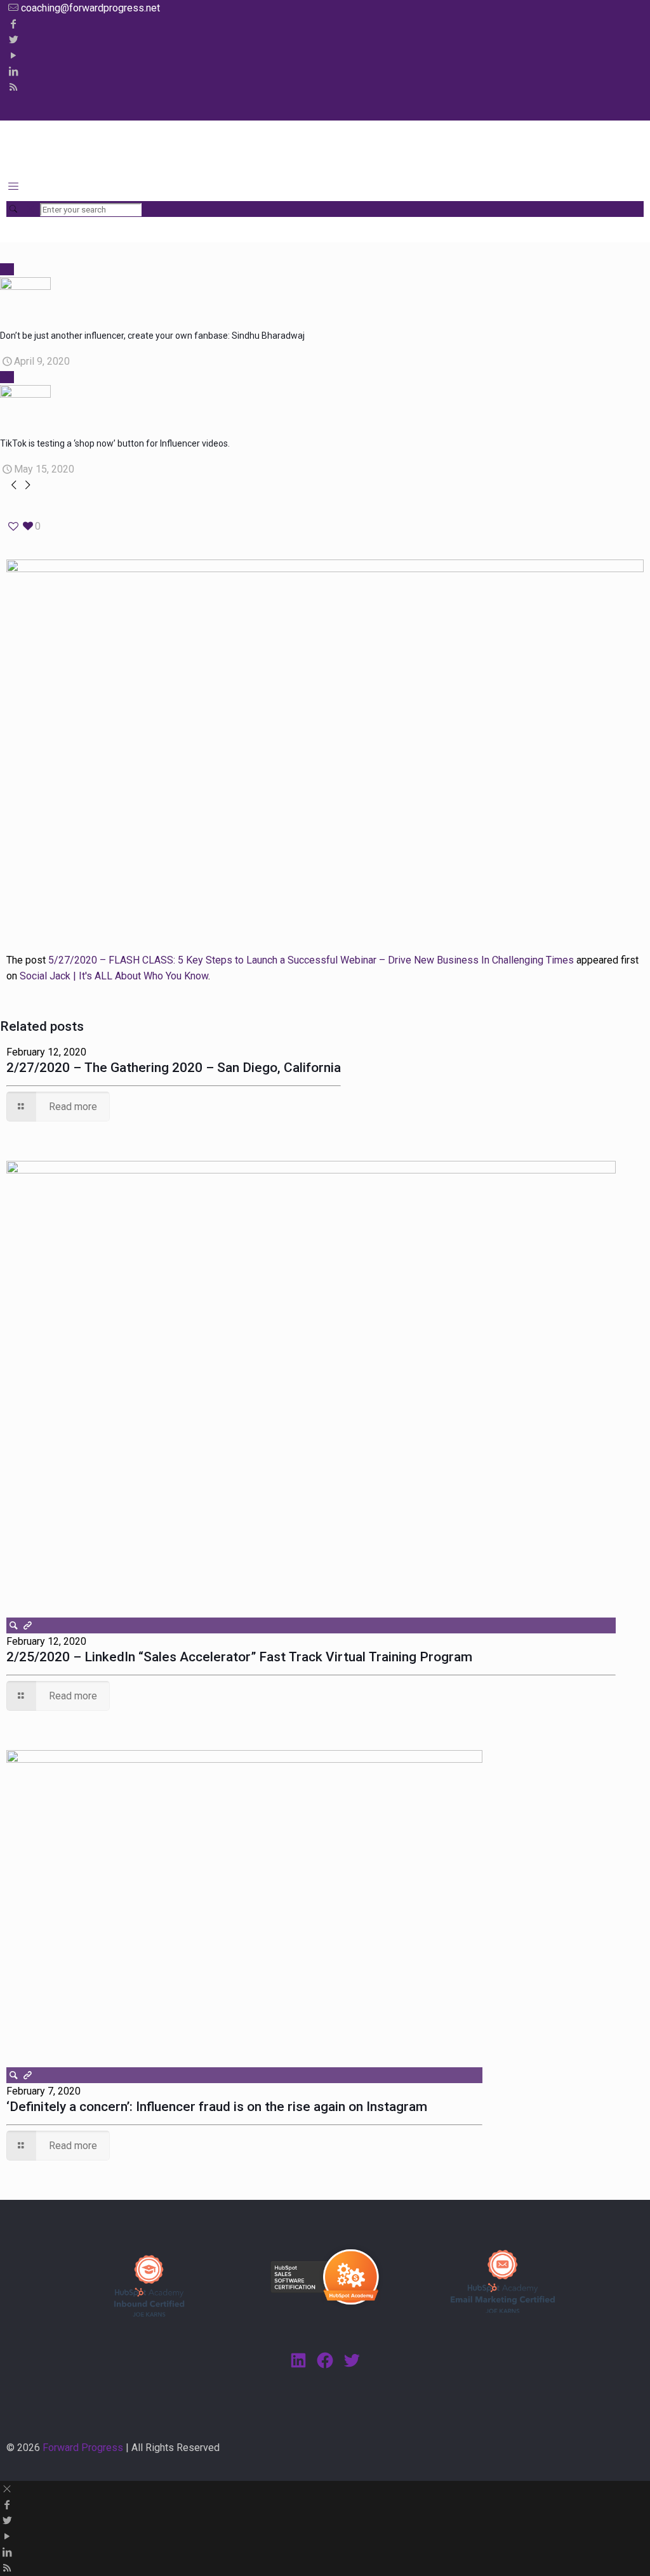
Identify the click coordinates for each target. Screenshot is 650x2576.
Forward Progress (83, 2448)
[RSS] (13, 87)
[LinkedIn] (13, 71)
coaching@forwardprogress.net (90, 8)
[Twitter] (13, 40)
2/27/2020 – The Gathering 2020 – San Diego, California (174, 1068)
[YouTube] (13, 56)
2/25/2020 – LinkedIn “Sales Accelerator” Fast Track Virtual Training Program (239, 1657)
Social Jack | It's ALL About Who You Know (114, 976)
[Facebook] (13, 24)
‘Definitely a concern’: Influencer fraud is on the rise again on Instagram (217, 2107)
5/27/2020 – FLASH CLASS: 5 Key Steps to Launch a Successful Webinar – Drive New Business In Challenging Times (311, 960)
